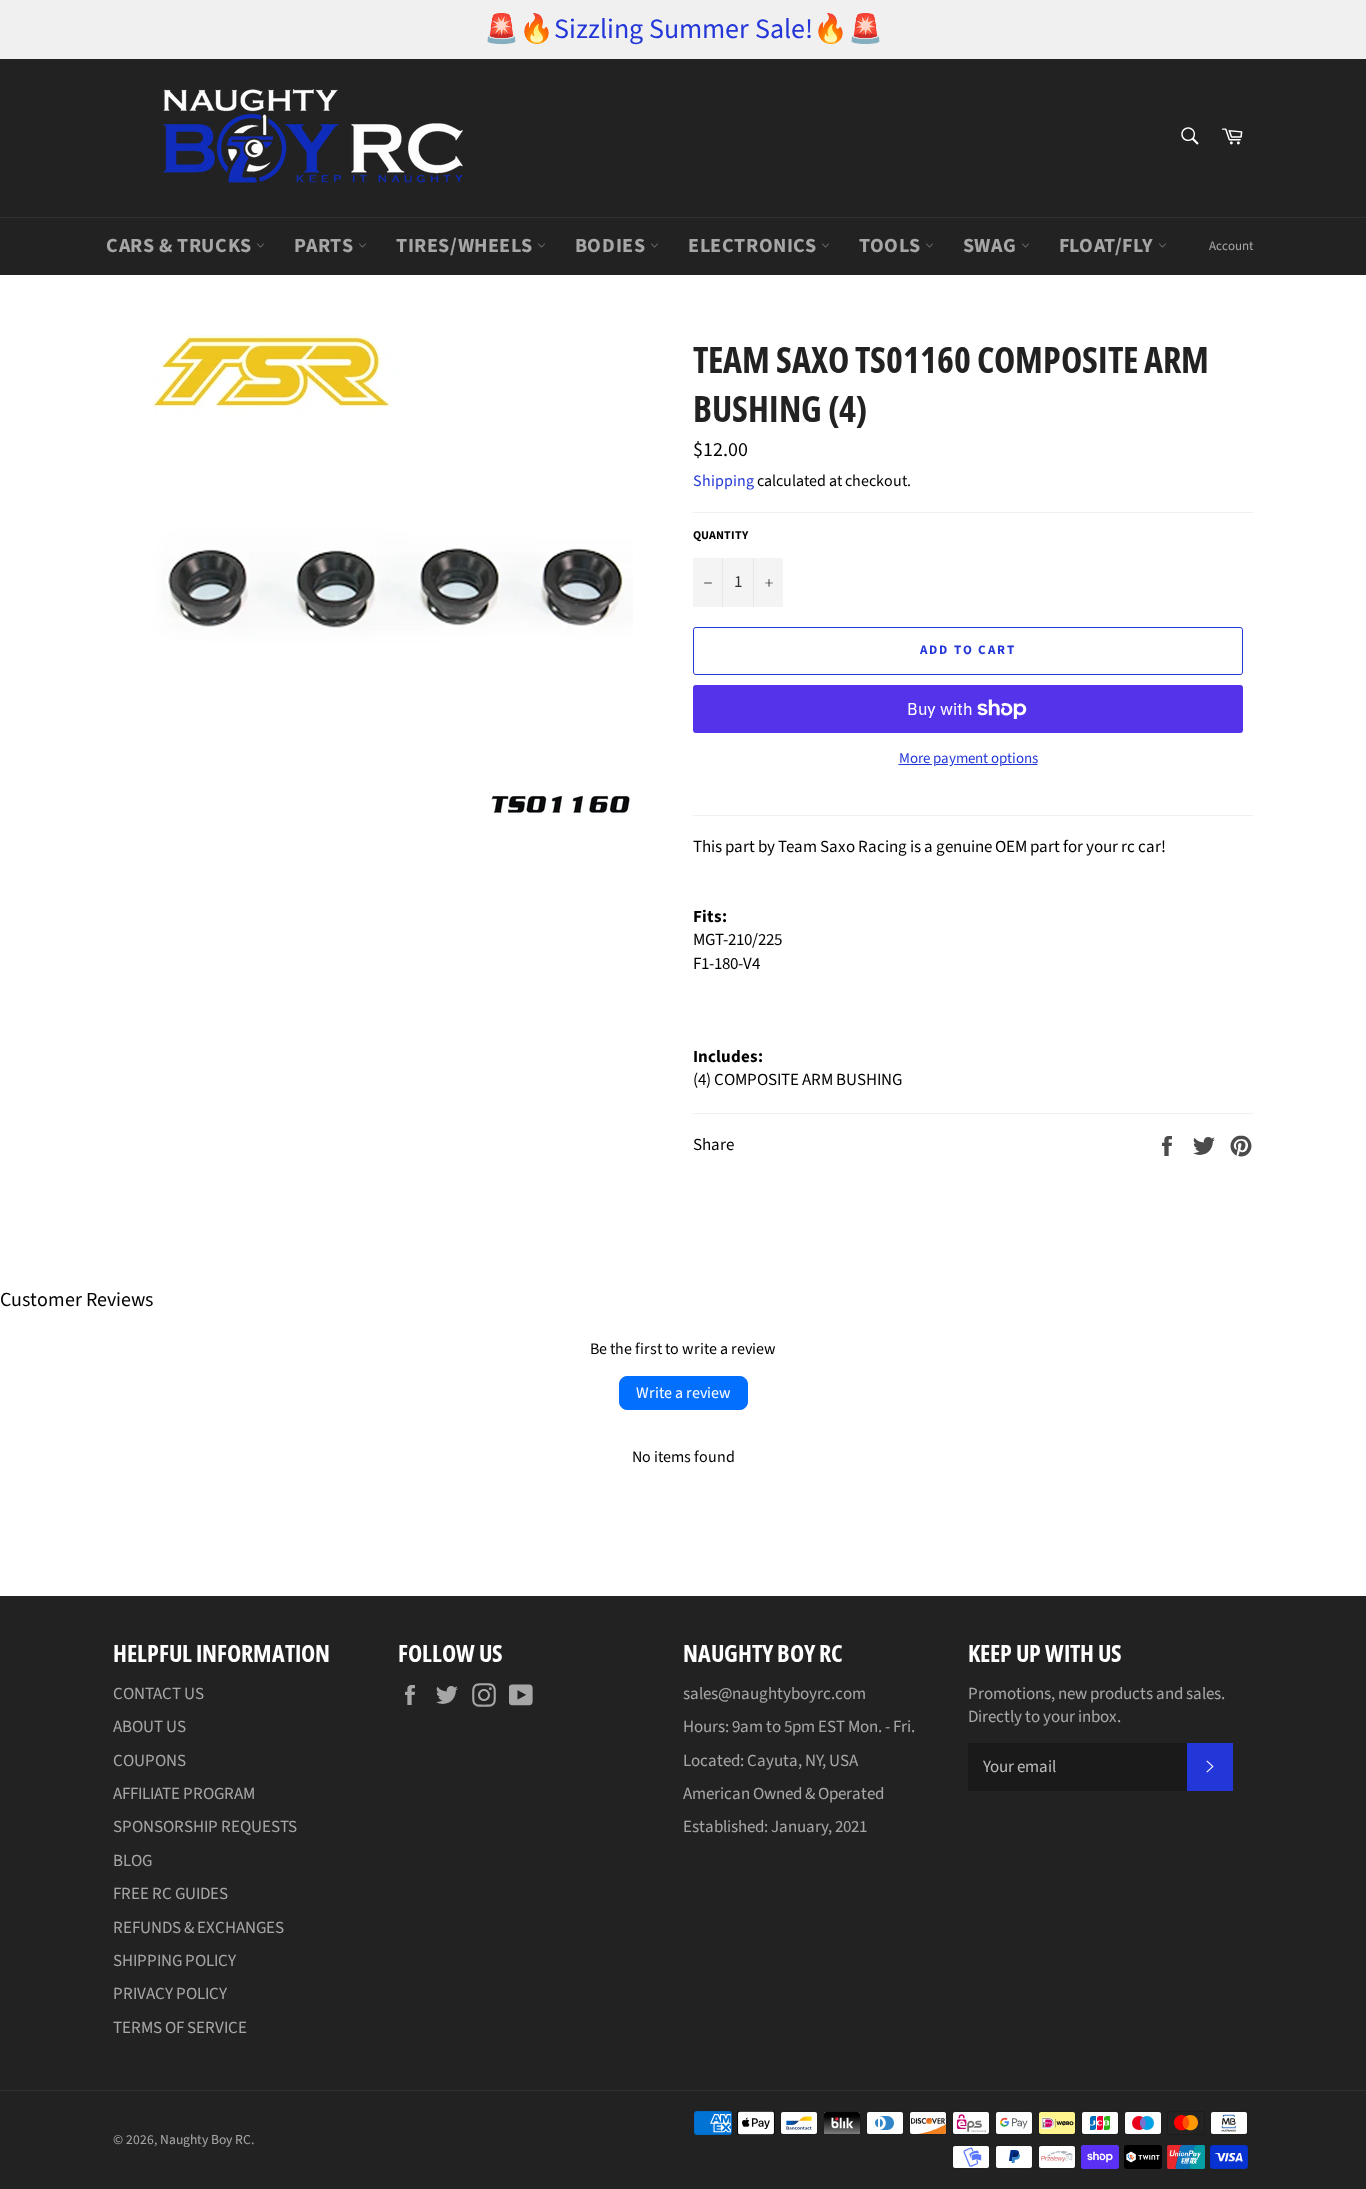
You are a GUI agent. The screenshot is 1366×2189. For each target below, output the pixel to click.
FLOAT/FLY (1108, 246)
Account (1231, 246)
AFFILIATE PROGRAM (184, 1794)
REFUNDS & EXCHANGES (198, 1928)
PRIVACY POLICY (170, 1994)
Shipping (723, 481)
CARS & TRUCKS (181, 246)
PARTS (326, 246)
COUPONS (149, 1761)
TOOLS (892, 246)
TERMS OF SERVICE (180, 2028)
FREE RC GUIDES (170, 1894)
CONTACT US (158, 1694)
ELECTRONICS (754, 246)
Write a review (683, 1393)
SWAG (992, 246)
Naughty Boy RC (205, 2139)
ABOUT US (149, 1727)
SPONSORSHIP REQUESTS (205, 1827)
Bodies (612, 246)
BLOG (132, 1861)
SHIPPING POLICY (174, 1961)
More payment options (968, 759)
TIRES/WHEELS (466, 246)
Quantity (720, 536)
